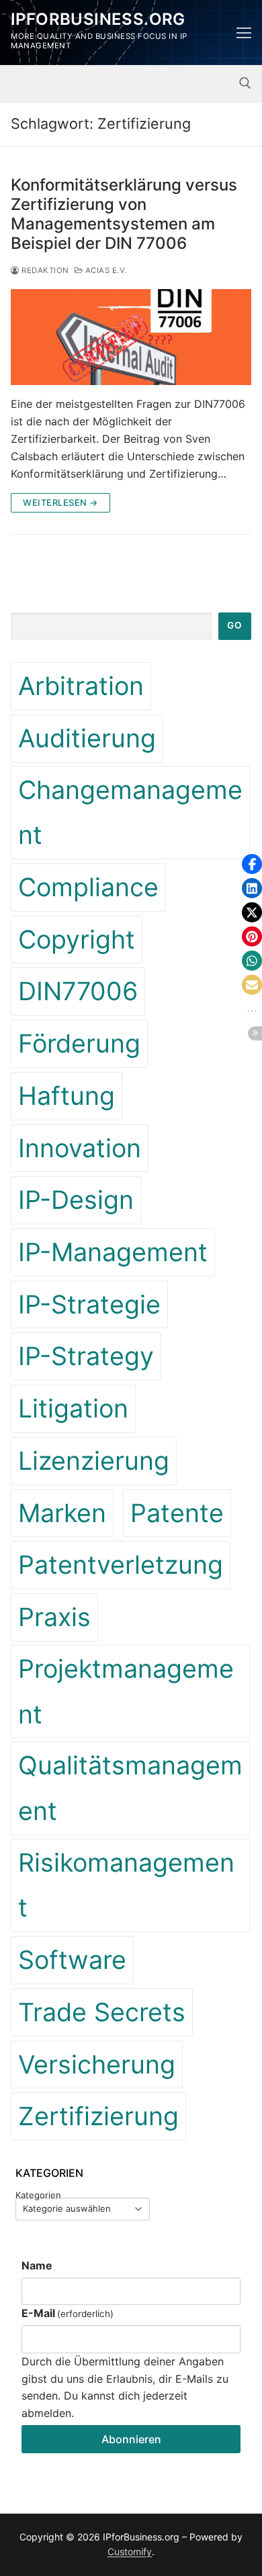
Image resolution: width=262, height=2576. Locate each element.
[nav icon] (244, 33)
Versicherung (97, 2064)
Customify (130, 2552)
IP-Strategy (86, 1356)
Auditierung (87, 738)
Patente (177, 1513)
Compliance (88, 887)
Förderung (79, 1043)
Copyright (77, 940)
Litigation (73, 1408)
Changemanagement (130, 813)
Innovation (80, 1148)
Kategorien (38, 2195)
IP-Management (113, 1252)
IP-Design (76, 1200)
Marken (62, 1513)
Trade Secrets (102, 2012)
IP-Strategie (89, 1304)
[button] (252, 864)
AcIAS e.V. (105, 270)
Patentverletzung (121, 1565)
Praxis (54, 1617)
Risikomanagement (126, 1885)
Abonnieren (131, 2439)
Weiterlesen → (60, 502)
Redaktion (44, 270)
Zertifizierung (98, 2116)
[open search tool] (245, 83)
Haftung (67, 1096)
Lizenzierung (94, 1461)
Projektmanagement (126, 1692)
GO (234, 625)
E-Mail (68, 2313)
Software (72, 1960)
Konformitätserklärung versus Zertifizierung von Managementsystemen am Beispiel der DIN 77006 (124, 214)
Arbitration (81, 686)
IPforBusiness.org (98, 19)
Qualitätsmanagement (130, 1788)
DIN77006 (78, 991)
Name (37, 2265)
